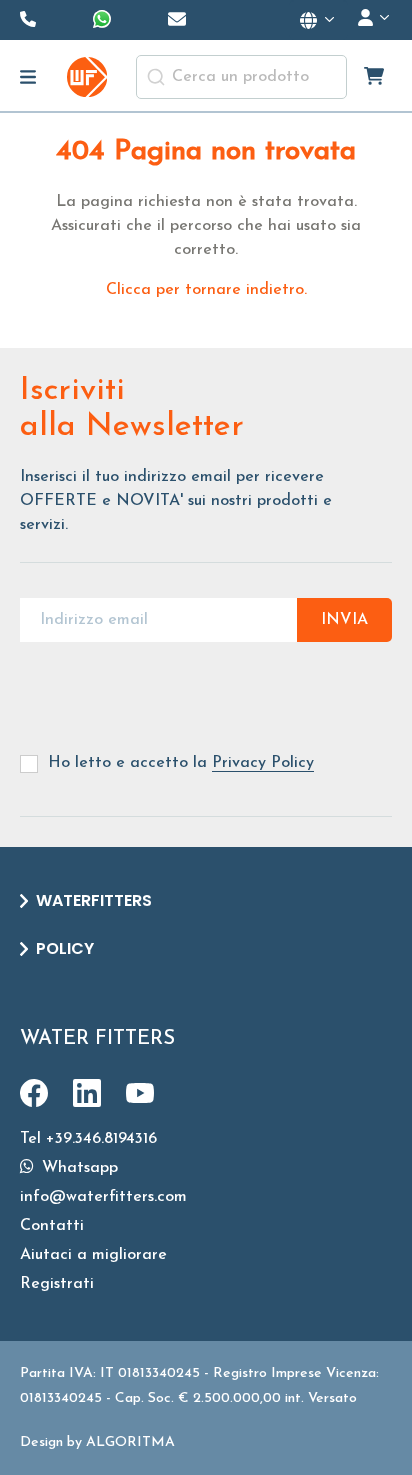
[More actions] (318, 20)
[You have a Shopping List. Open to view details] (375, 77)
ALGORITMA (130, 1442)
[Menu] (28, 77)
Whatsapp (77, 1168)
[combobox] (241, 77)
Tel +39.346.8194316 (88, 1139)
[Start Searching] (156, 77)
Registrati (57, 1284)
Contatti (52, 1226)
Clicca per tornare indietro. (206, 290)
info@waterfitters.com (103, 1197)
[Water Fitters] (87, 77)
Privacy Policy (263, 763)
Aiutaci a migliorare (93, 1255)
